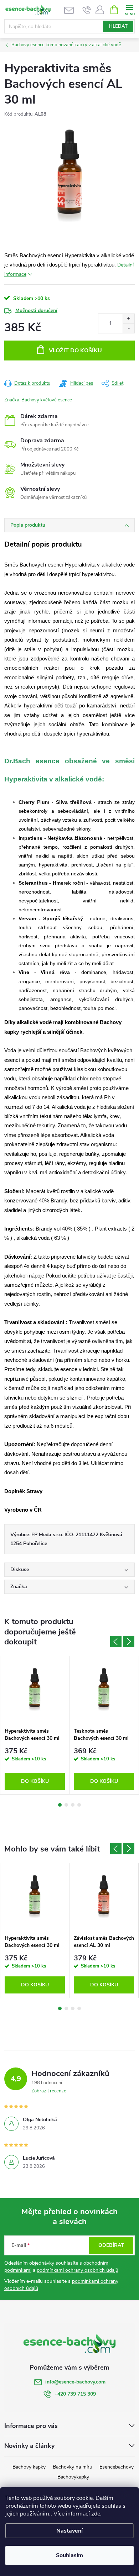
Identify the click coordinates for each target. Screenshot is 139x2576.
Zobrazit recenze (49, 2091)
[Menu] (130, 9)
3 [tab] (73, 1805)
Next (129, 1642)
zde (96, 2514)
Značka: (38, 400)
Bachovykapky (73, 2477)
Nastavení (69, 2531)
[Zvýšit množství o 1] (128, 319)
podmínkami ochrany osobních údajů (78, 2270)
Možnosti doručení (36, 310)
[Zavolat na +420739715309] (87, 10)
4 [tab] (79, 1805)
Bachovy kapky (29, 2467)
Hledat (118, 26)
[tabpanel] (35, 1725)
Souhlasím (69, 2555)
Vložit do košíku (75, 351)
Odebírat (111, 2245)
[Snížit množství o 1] (128, 328)
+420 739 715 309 (75, 2394)
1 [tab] (60, 1805)
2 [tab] (66, 1805)
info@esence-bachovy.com (75, 2382)
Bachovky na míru (73, 2467)
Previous (116, 1642)
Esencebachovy (117, 2467)
